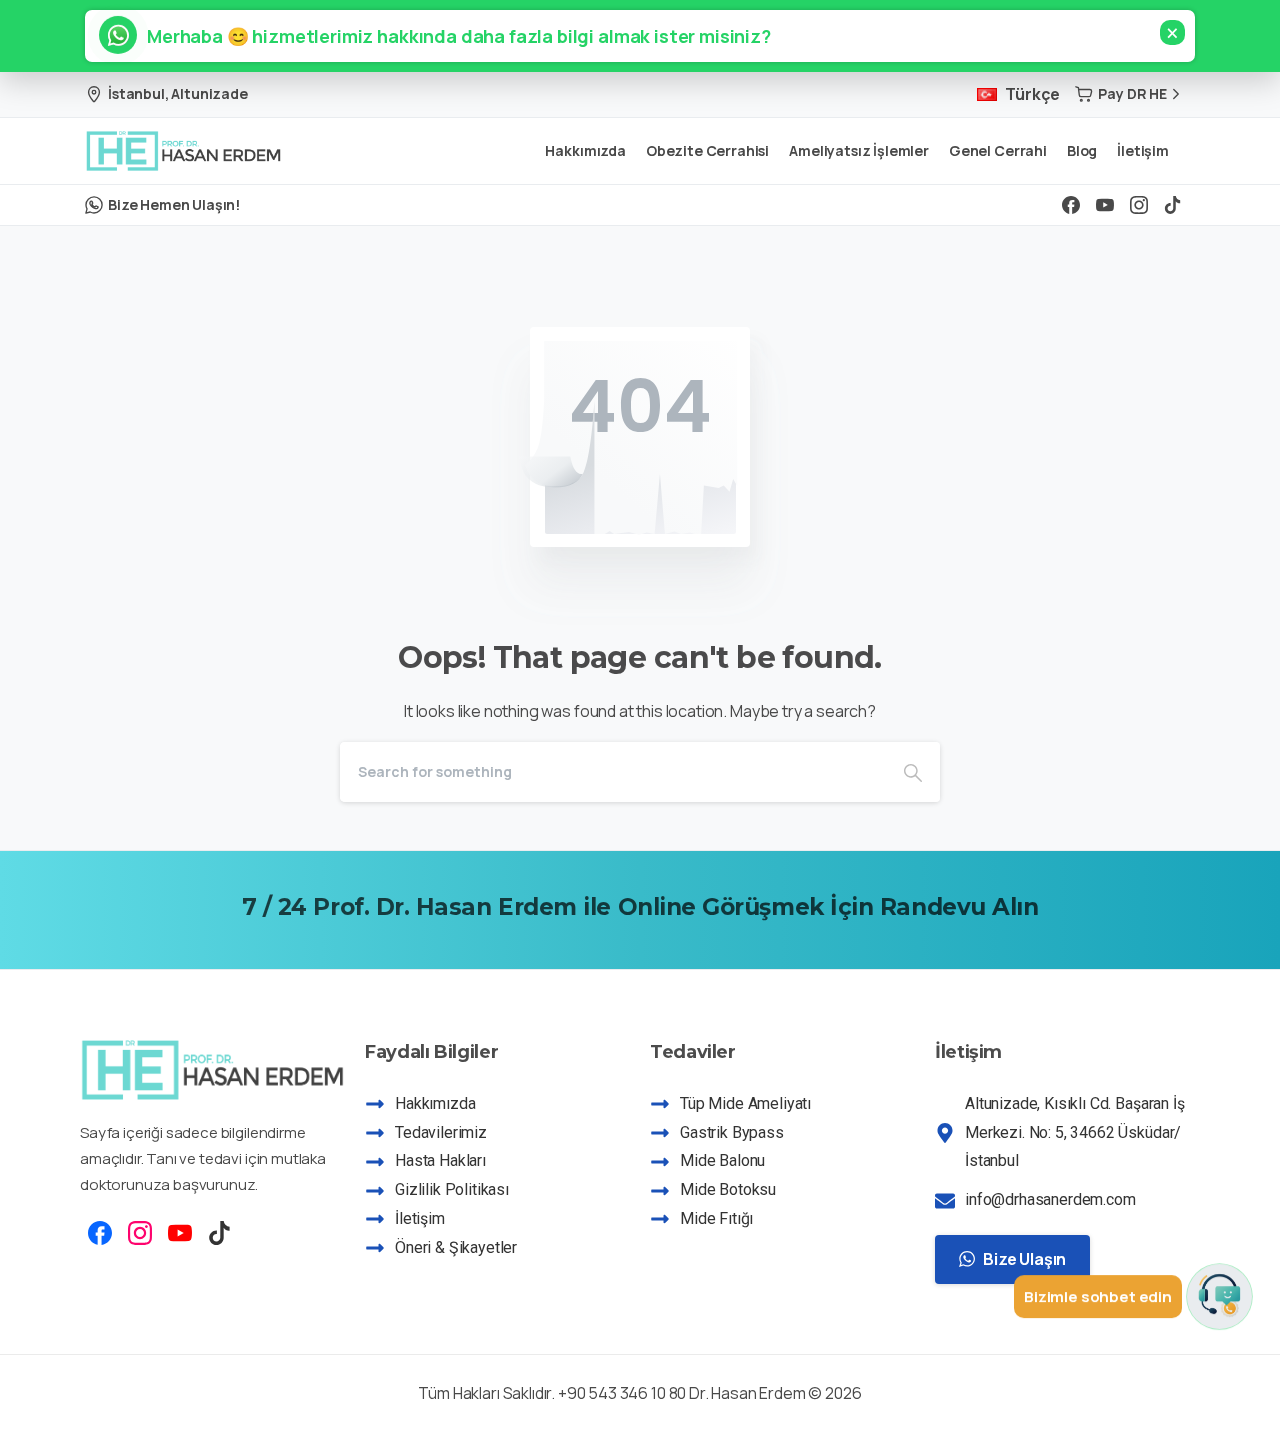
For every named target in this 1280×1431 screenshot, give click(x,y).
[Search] (913, 772)
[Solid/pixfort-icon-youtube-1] (180, 1231)
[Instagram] (1139, 205)
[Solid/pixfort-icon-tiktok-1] (220, 1231)
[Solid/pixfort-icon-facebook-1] (100, 1231)
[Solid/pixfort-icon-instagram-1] (140, 1231)
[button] (450, 36)
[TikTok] (1173, 205)
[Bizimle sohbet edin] (1219, 1297)
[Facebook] (1071, 205)
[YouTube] (1105, 205)
